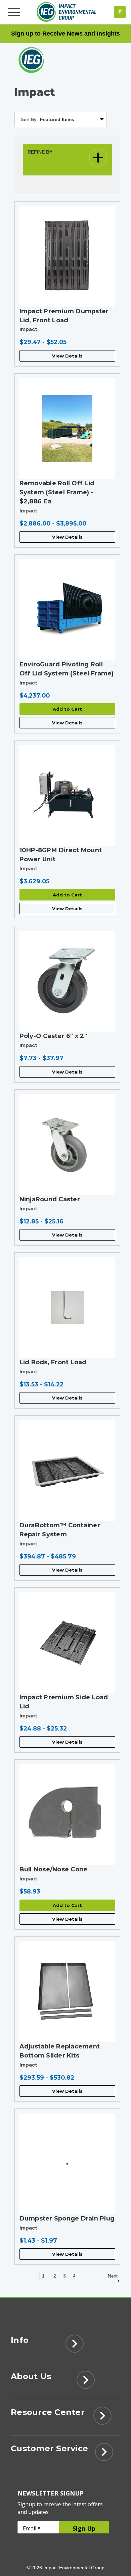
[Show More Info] (74, 2346)
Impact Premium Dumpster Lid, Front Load (64, 316)
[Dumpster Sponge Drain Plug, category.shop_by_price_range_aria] (68, 2164)
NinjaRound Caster (50, 1199)
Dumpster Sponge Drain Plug (67, 2218)
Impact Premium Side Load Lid (64, 1702)
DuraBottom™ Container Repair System (60, 1530)
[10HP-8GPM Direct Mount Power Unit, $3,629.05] (68, 796)
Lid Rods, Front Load (53, 1362)
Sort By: (29, 120)
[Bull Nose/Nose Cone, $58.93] (68, 1815)
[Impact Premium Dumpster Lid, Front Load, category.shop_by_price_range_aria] (68, 257)
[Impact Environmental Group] (67, 12)
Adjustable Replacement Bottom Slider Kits (60, 2051)
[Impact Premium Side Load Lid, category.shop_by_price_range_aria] (68, 1643)
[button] (68, 160)
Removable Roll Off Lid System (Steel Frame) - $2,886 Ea (57, 492)
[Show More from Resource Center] (102, 2418)
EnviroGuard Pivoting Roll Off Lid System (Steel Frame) (67, 669)
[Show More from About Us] (86, 2382)
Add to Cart (67, 709)
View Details (67, 356)
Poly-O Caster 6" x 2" (53, 1036)
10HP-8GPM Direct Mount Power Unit (61, 855)
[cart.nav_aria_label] (120, 12)
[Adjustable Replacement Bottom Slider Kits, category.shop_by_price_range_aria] (68, 1992)
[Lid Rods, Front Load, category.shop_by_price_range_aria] (68, 1308)
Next (113, 2276)
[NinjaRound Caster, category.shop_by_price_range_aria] (68, 1145)
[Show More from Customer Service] (104, 2454)
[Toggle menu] (15, 12)
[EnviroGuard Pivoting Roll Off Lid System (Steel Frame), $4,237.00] (68, 610)
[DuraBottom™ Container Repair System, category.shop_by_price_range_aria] (68, 1471)
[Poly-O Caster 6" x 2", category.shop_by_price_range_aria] (68, 981)
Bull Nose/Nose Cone (54, 1869)
